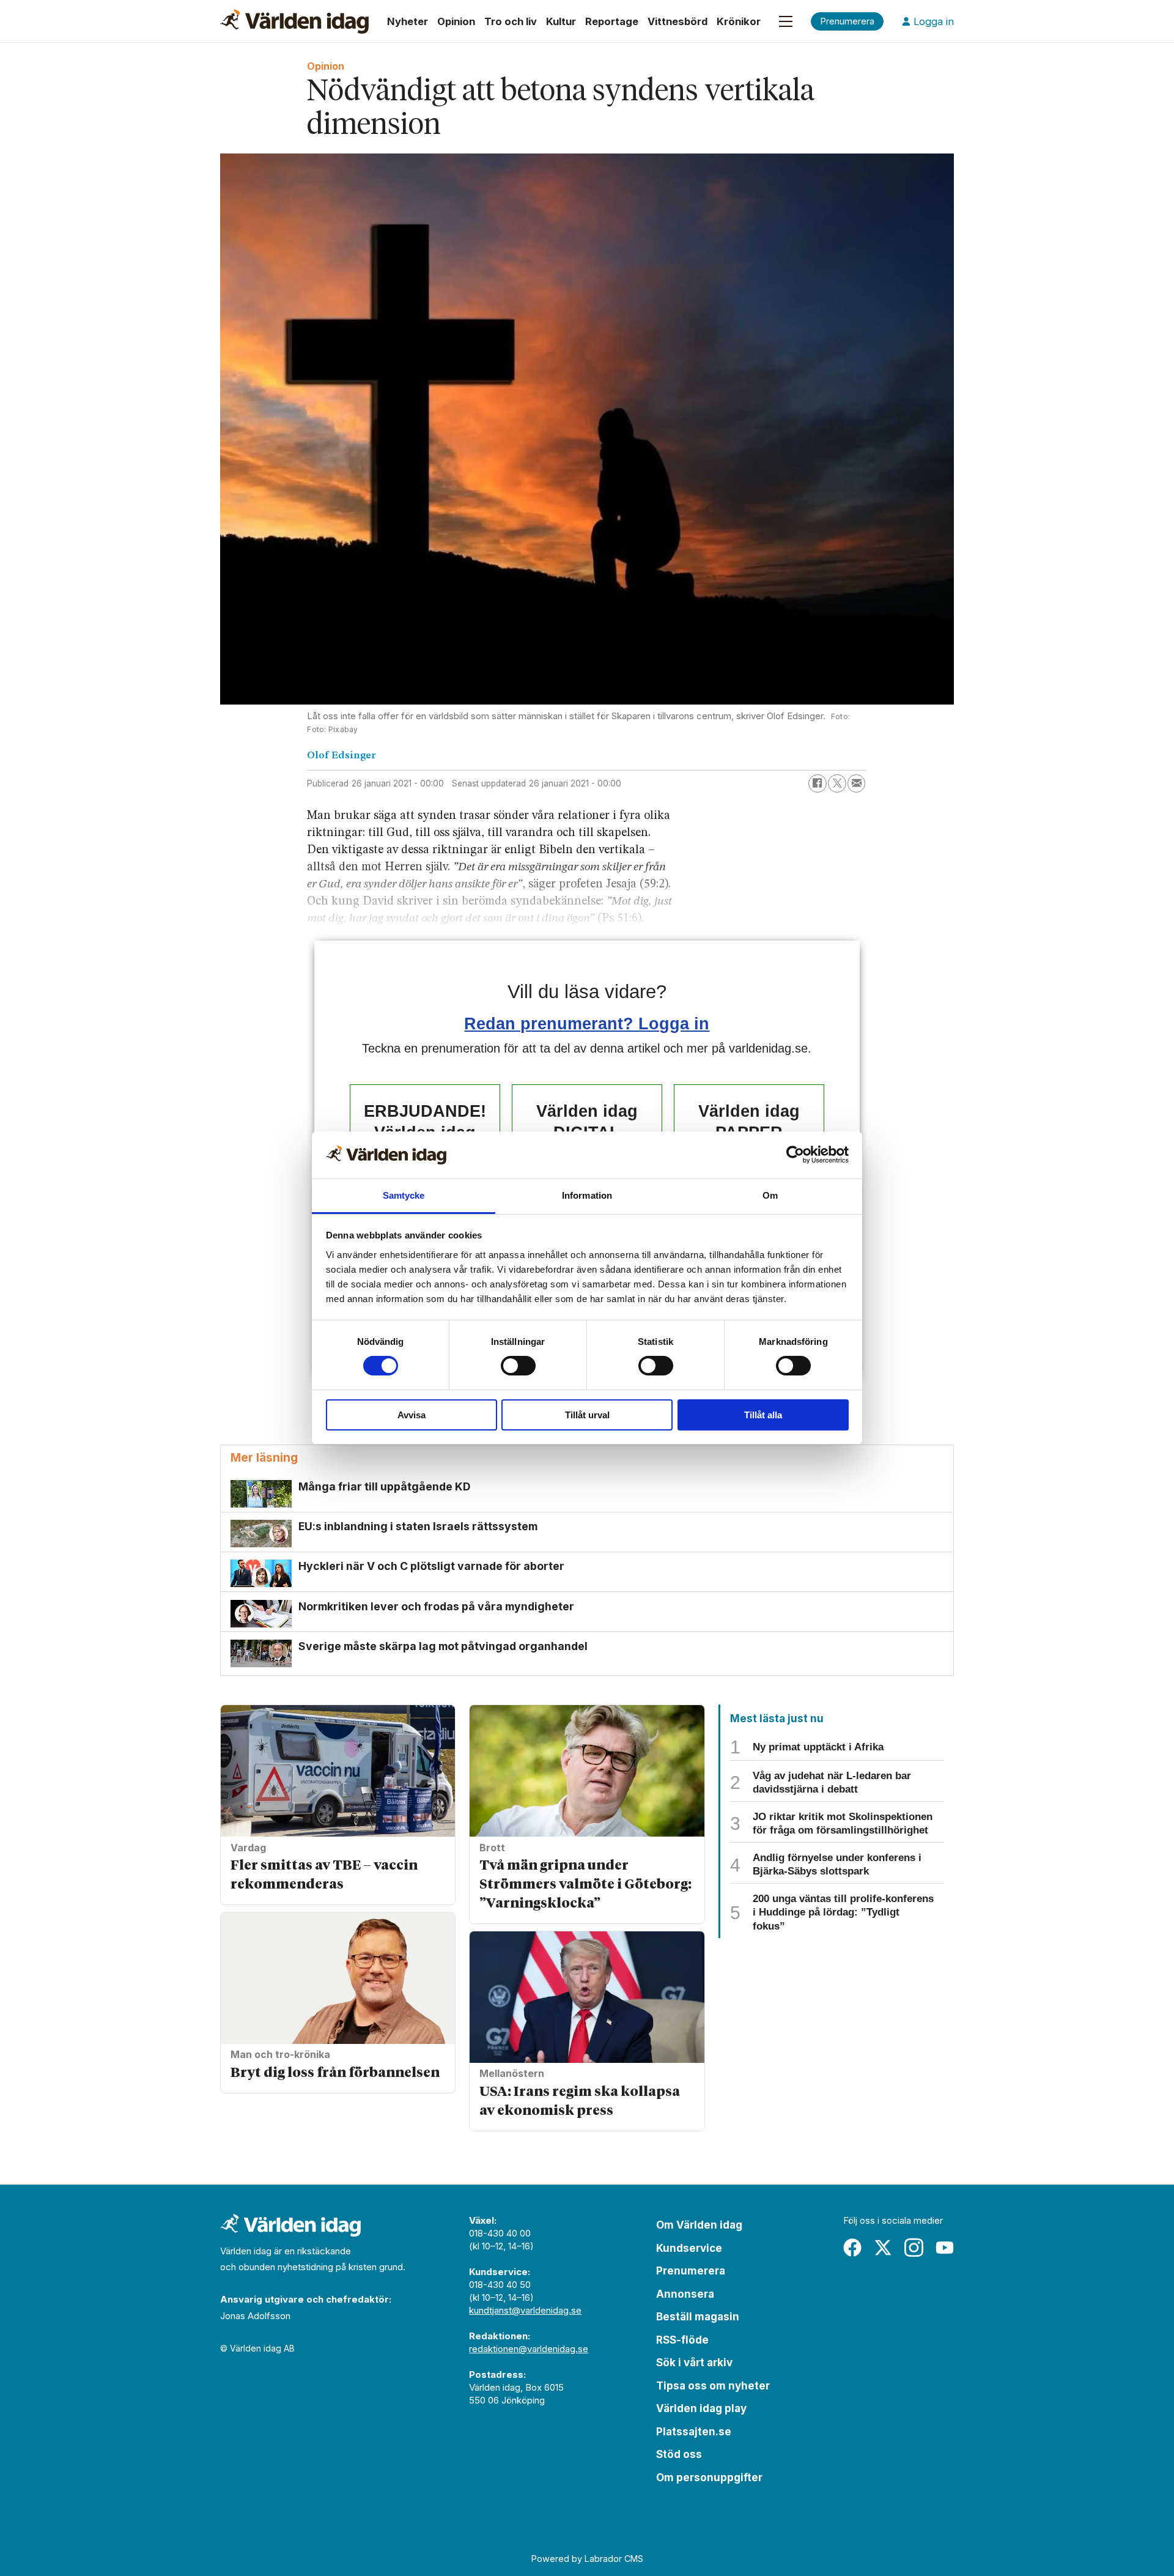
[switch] (518, 1366)
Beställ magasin (698, 2317)
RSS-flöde (682, 2340)
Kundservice (689, 2248)
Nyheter (408, 21)
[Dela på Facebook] (818, 783)
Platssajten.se (694, 2432)
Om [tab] (770, 1195)
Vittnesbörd (677, 21)
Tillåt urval (587, 1415)
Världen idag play (701, 2408)
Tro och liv (511, 21)
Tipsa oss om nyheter (713, 2386)
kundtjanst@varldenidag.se (525, 2310)
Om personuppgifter (709, 2478)
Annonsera (685, 2294)
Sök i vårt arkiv (694, 2363)
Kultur (561, 21)
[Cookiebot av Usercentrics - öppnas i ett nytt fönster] (795, 1155)
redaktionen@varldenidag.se (529, 2349)
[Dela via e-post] (857, 783)
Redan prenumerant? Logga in (587, 1023)
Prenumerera (691, 2271)
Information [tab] (587, 1195)
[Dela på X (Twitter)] (837, 783)
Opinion (456, 21)
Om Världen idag (699, 2225)
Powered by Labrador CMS (587, 2559)
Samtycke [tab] (404, 1195)
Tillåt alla (763, 1415)
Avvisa (412, 1415)
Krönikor (739, 21)
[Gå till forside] (294, 21)
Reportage (612, 21)
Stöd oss (679, 2454)
